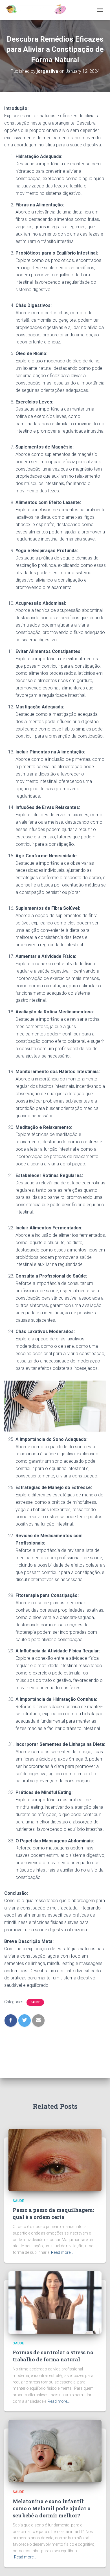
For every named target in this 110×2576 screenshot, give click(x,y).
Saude (35, 2002)
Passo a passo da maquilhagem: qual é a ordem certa (53, 2213)
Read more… (62, 2252)
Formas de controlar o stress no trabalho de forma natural (53, 2356)
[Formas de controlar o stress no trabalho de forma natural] (55, 2302)
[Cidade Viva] (38, 10)
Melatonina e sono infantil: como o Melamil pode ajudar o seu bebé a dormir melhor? (52, 2508)
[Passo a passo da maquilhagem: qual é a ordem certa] (55, 2160)
